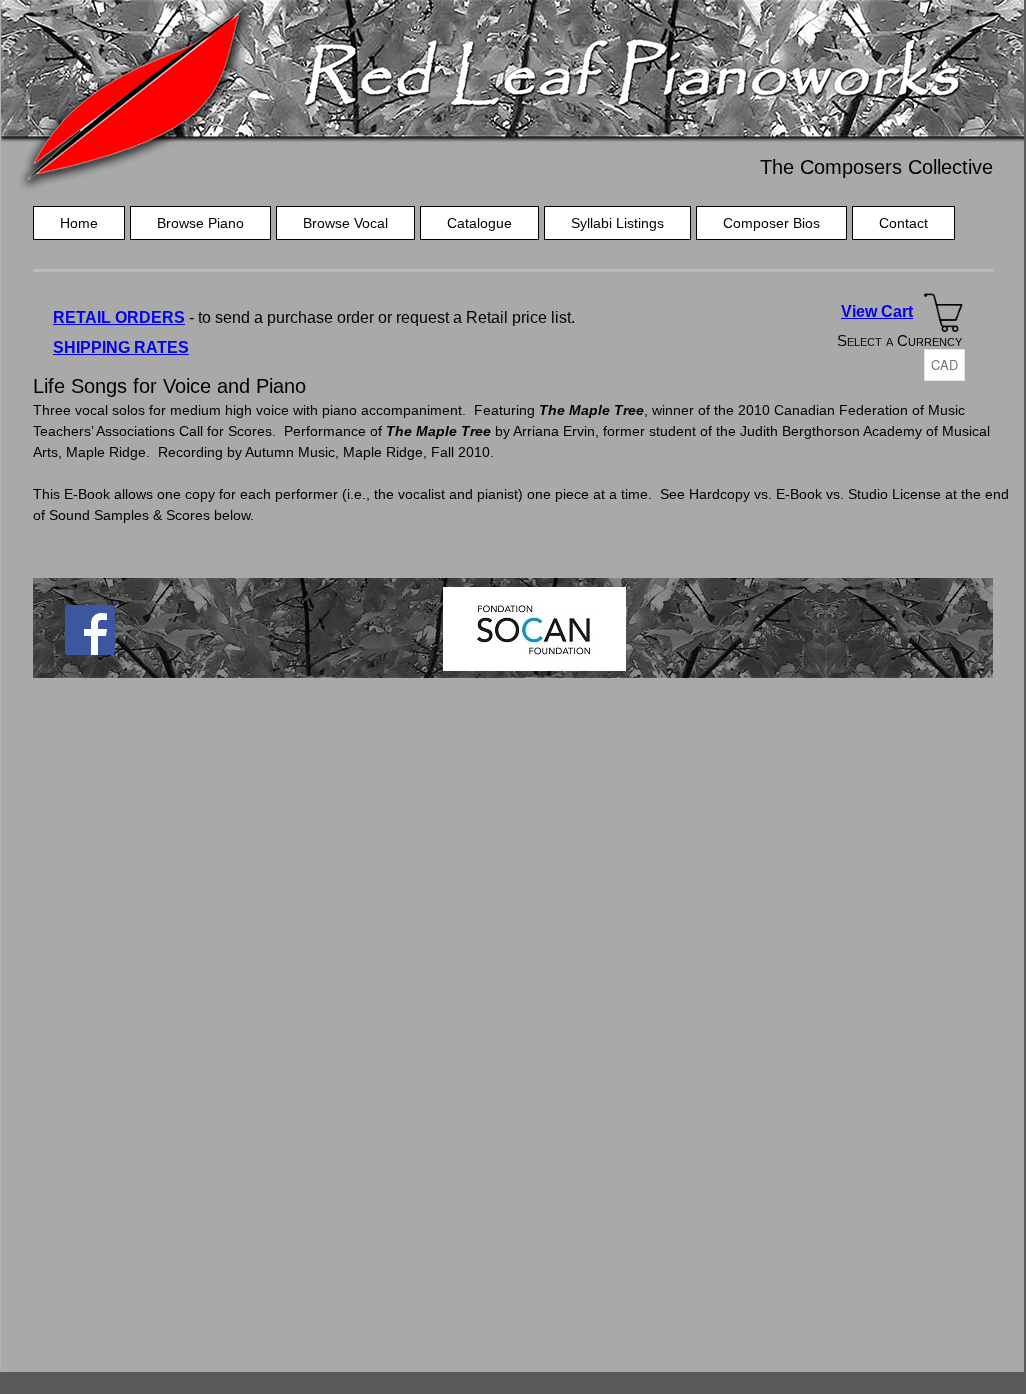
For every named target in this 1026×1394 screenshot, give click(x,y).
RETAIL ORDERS (119, 317)
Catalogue (479, 223)
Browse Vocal (345, 223)
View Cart (877, 311)
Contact (903, 223)
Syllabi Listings (617, 223)
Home (79, 223)
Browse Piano (200, 223)
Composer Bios (771, 223)
